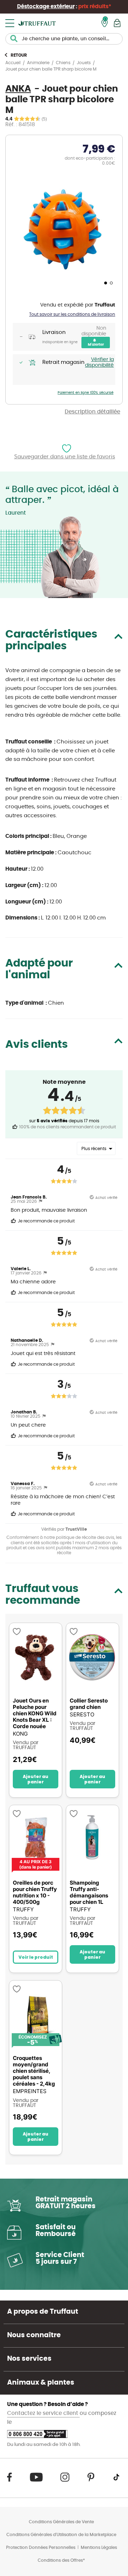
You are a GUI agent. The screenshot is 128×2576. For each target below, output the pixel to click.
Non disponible (94, 331)
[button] (105, 283)
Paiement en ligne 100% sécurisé (86, 393)
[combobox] (64, 39)
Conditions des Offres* (61, 2560)
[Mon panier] (117, 23)
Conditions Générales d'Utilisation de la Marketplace (61, 2535)
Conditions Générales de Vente (61, 2522)
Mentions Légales (99, 2547)
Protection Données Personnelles (41, 2547)
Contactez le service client (43, 2413)
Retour (19, 55)
